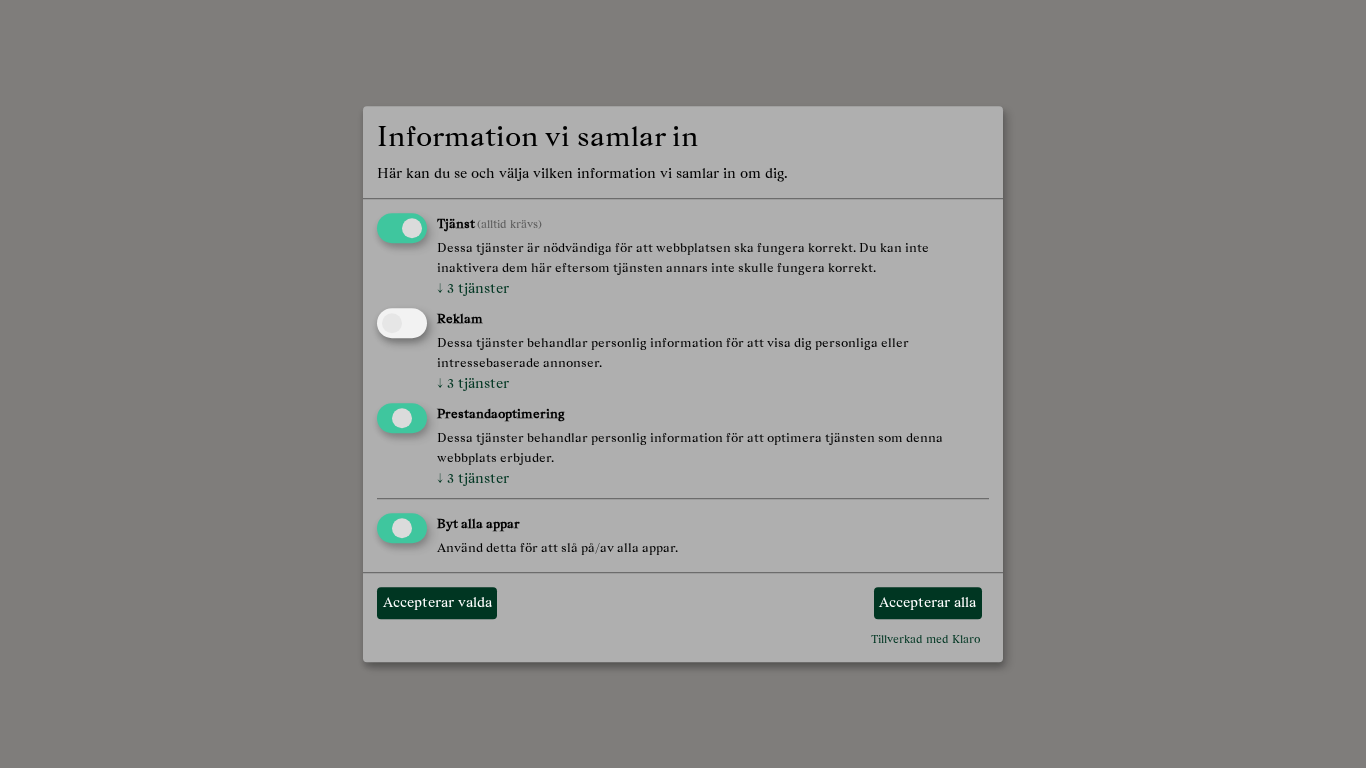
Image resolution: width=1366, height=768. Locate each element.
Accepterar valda (437, 603)
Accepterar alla (927, 603)
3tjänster (473, 289)
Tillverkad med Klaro (926, 639)
